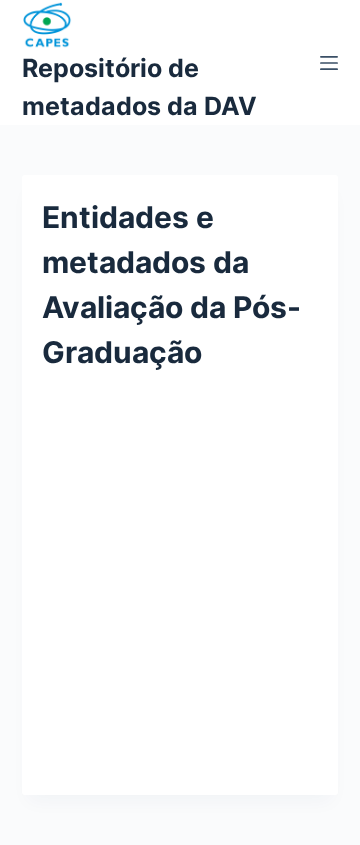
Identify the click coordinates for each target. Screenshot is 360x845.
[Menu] (329, 63)
